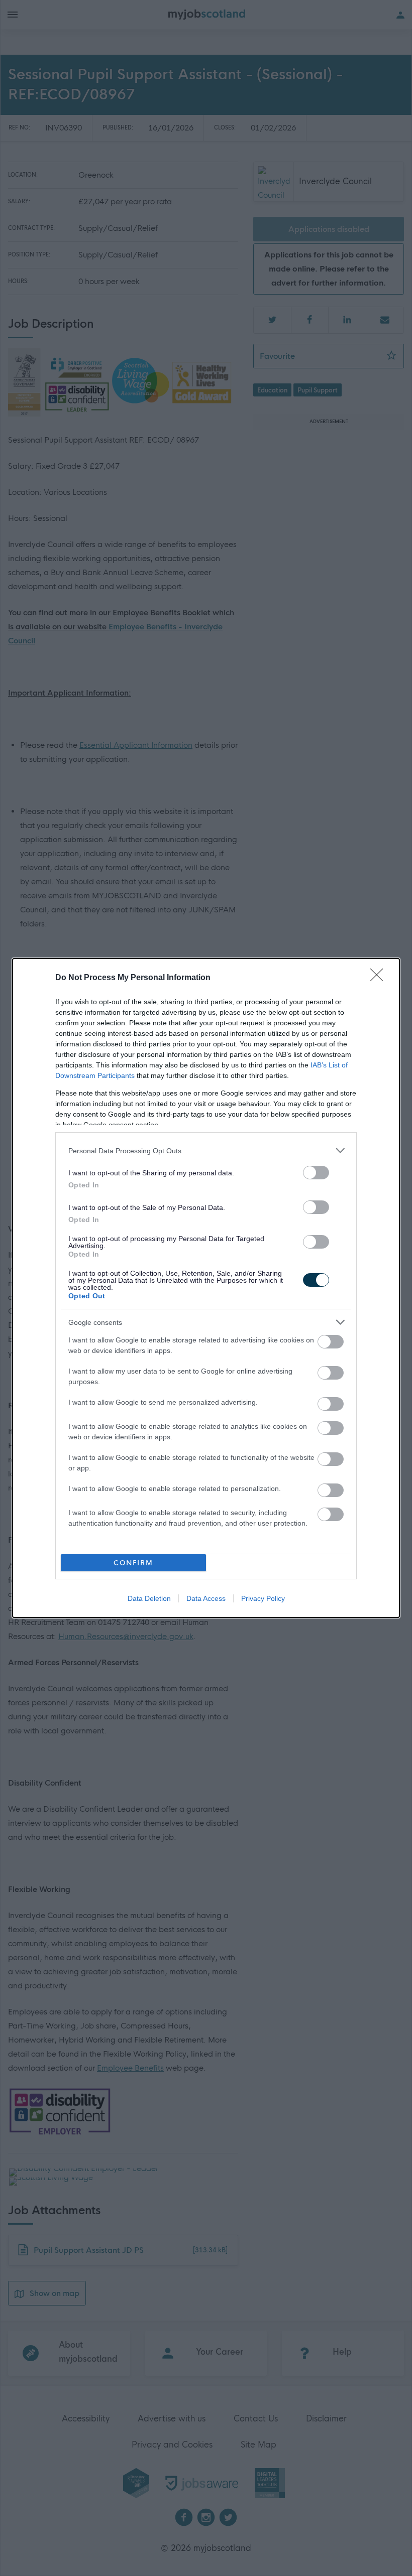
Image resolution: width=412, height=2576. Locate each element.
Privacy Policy (263, 1598)
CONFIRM (133, 1563)
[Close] (380, 978)
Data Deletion (149, 1598)
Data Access (206, 1598)
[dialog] (206, 1288)
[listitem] (206, 1150)
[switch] (316, 1173)
